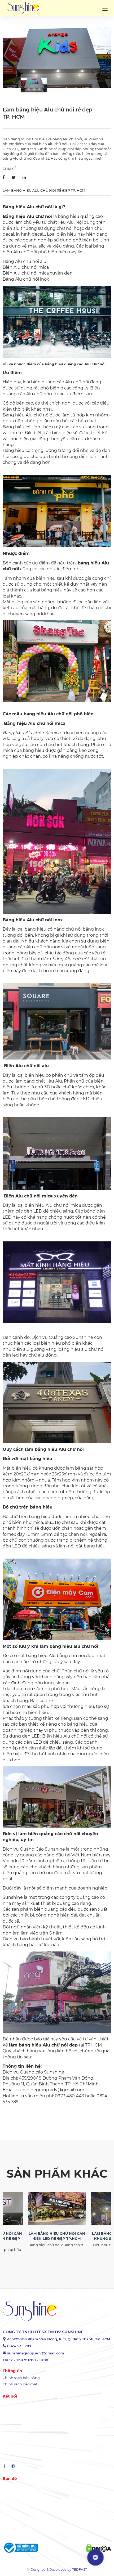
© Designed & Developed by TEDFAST (57, 2570)
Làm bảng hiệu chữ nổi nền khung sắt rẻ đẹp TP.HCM (57, 2236)
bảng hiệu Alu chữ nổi (48, 714)
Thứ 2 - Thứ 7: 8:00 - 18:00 (25, 2360)
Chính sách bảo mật (20, 2384)
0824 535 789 (19, 2346)
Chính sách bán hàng (21, 2378)
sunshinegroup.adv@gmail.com (36, 2353)
